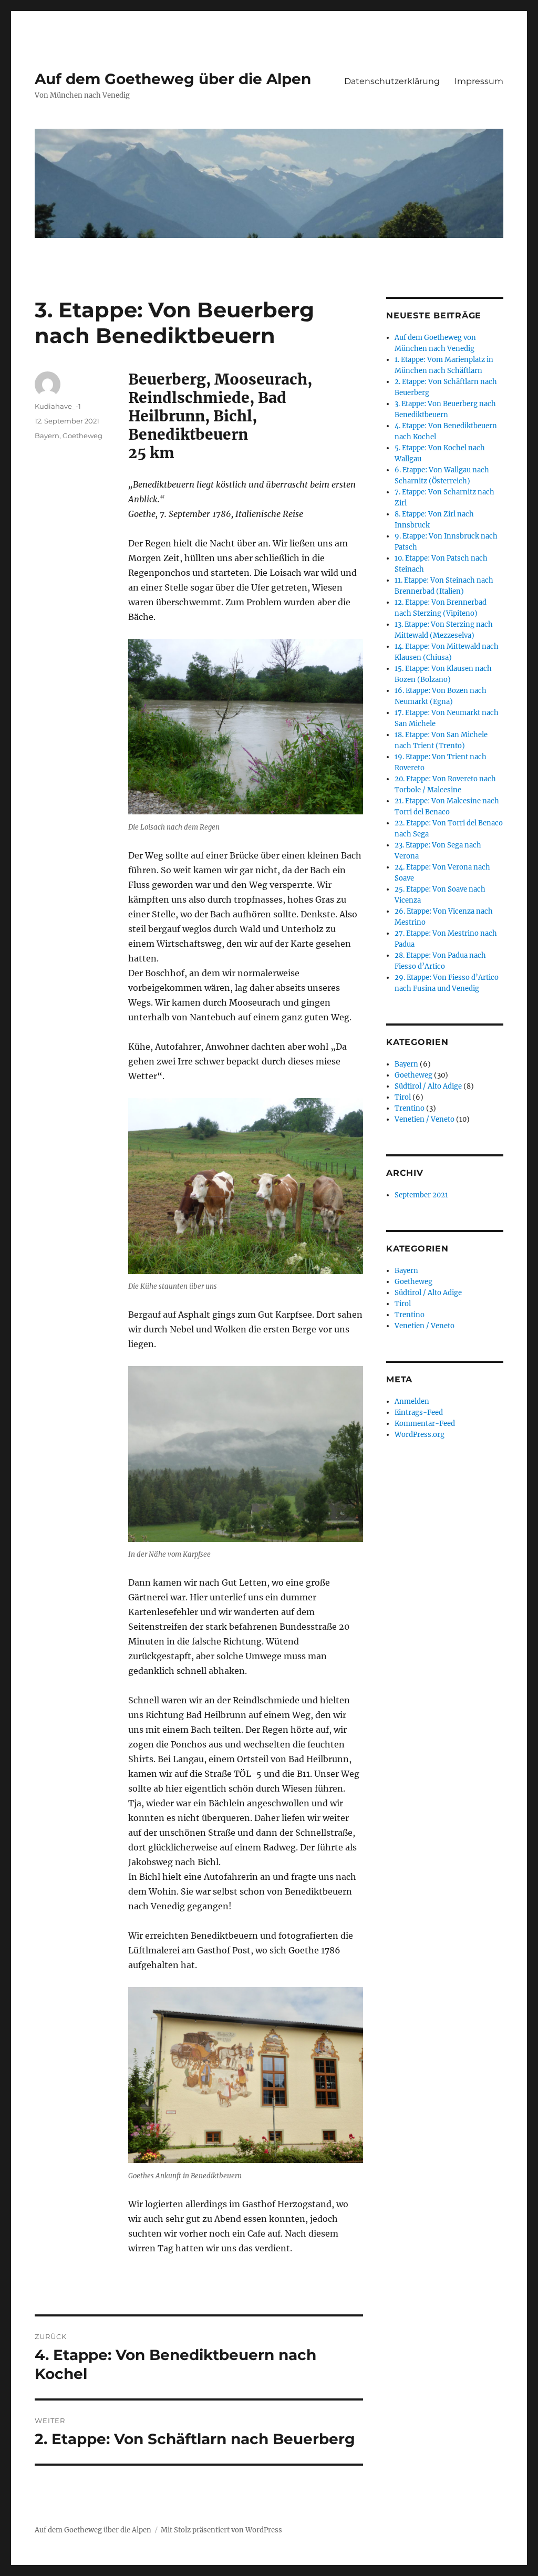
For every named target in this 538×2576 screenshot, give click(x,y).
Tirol (403, 1097)
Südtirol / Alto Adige (428, 1086)
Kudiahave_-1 (58, 406)
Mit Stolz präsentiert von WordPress (221, 2530)
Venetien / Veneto (425, 1119)
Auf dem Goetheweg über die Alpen (173, 79)
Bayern (47, 436)
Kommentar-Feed (425, 1424)
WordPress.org (420, 1435)
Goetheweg (82, 436)
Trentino (410, 1108)
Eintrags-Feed (419, 1413)
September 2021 (421, 1195)
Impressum (479, 81)
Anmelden (412, 1401)
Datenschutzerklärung (392, 81)
